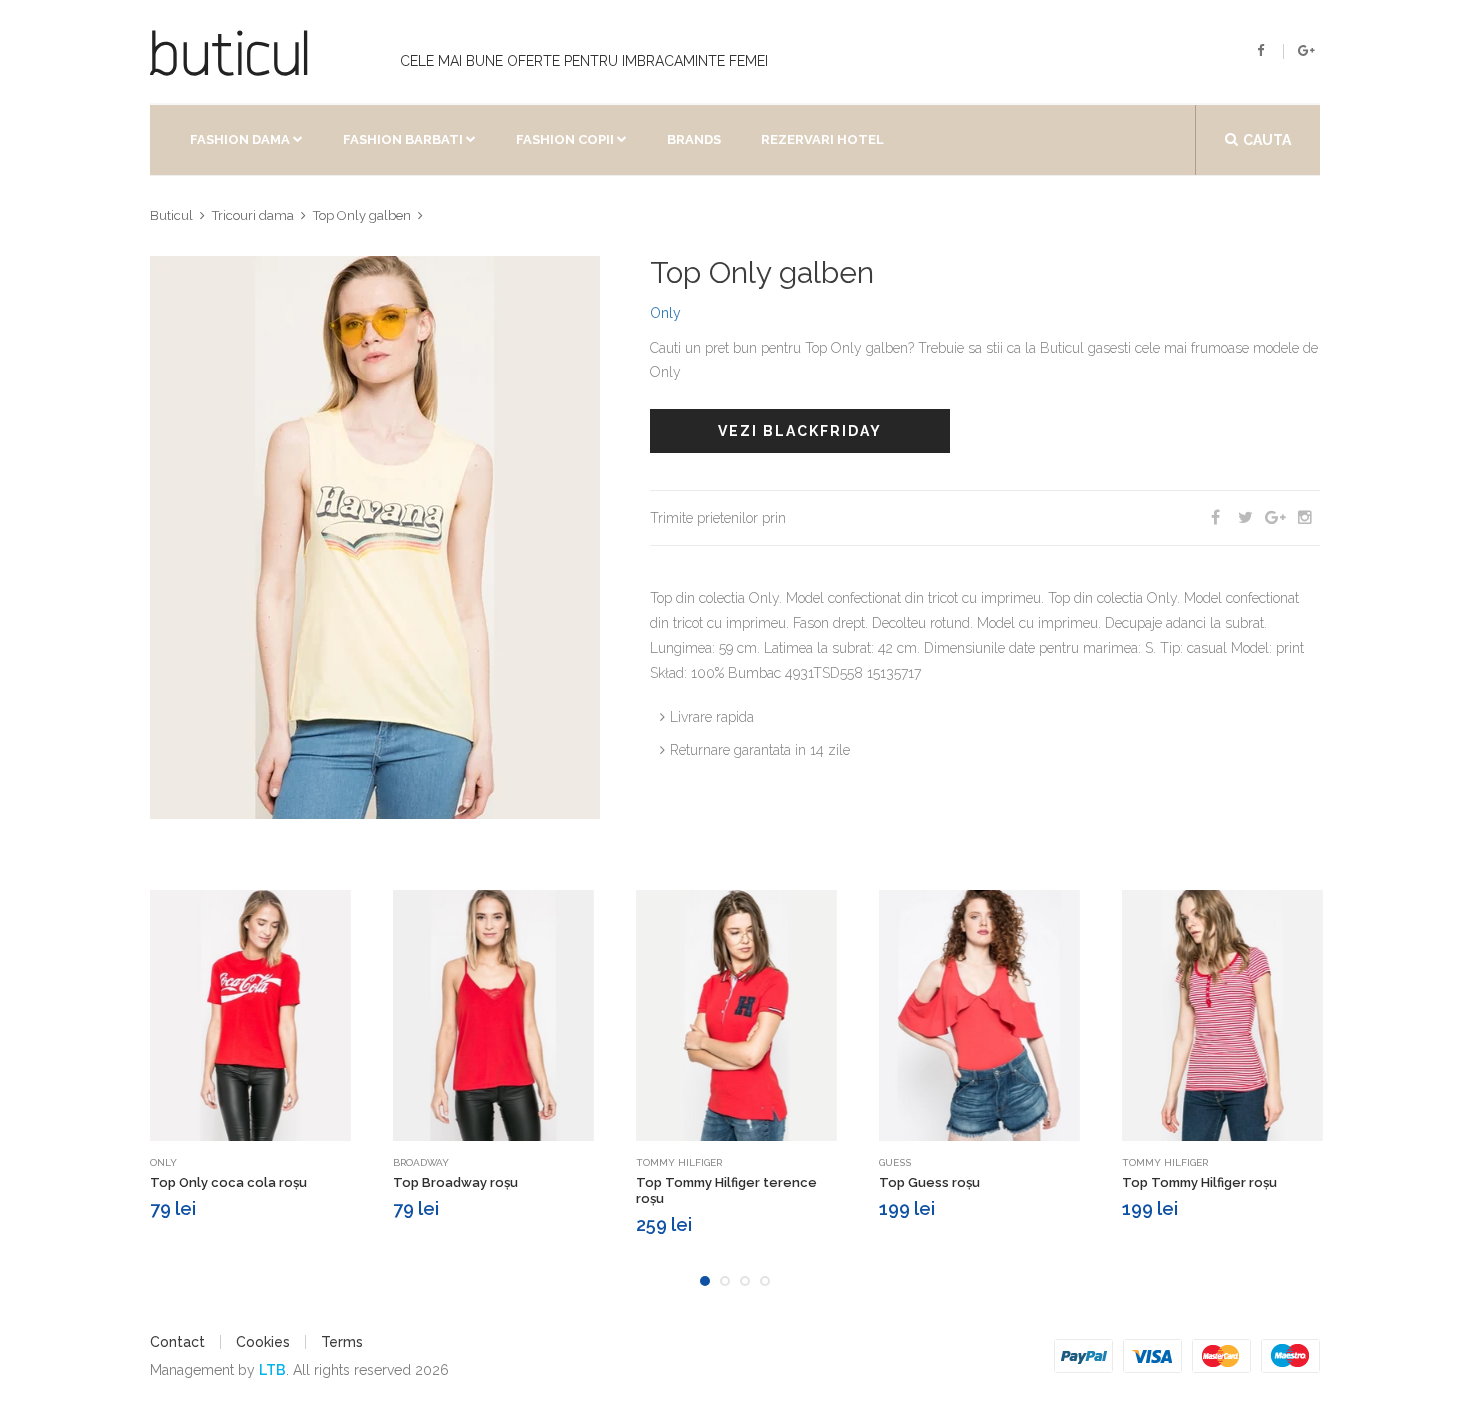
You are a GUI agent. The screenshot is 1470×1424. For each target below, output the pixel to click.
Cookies (263, 1342)
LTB (272, 1370)
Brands (694, 139)
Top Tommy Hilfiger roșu (1199, 1182)
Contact (177, 1342)
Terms (342, 1342)
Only (665, 313)
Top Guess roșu (929, 1182)
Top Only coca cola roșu (228, 1182)
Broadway (421, 1162)
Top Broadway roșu (455, 1182)
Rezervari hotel (822, 139)
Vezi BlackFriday (800, 431)
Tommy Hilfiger (679, 1162)
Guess (895, 1162)
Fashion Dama (240, 139)
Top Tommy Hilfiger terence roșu (726, 1190)
